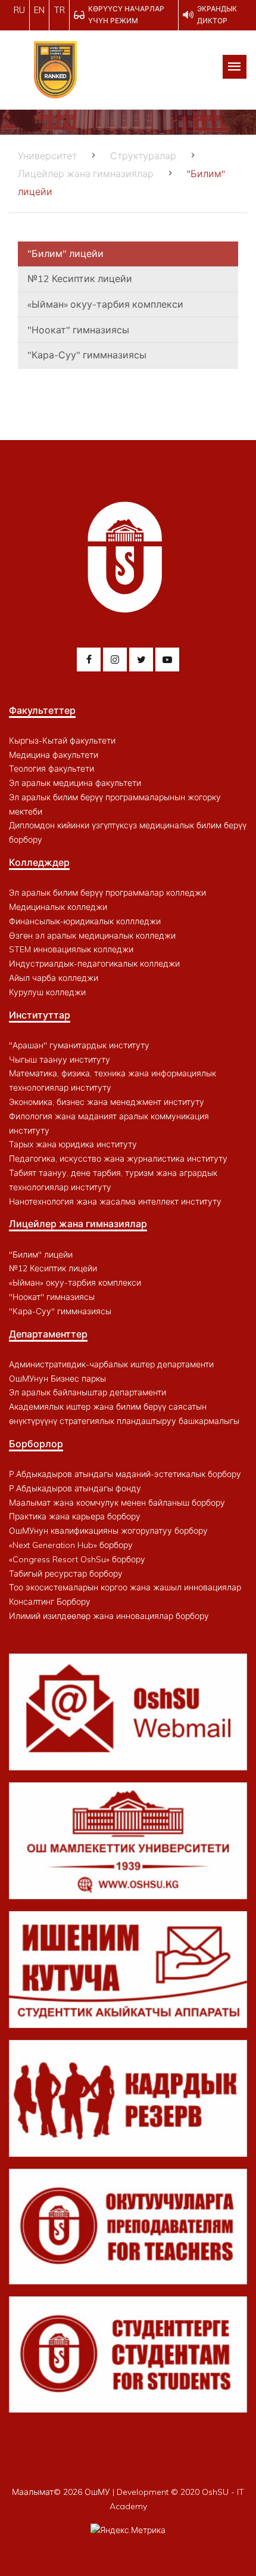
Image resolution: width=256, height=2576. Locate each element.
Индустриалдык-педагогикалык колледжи (94, 964)
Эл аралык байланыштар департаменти (88, 1392)
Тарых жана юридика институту (73, 1144)
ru (19, 10)
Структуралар (143, 156)
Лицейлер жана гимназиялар (86, 174)
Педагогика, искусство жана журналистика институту (118, 1159)
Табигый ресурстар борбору (66, 1574)
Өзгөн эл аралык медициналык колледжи (92, 936)
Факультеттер (42, 710)
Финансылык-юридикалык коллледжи (85, 921)
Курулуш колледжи (47, 992)
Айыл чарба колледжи (54, 978)
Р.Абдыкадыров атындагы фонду (75, 1488)
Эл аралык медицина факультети (75, 783)
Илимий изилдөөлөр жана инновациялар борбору (109, 1616)
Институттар (40, 1015)
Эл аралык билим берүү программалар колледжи (107, 893)
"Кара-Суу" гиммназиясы (87, 355)
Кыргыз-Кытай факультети (62, 741)
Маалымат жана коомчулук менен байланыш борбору (117, 1503)
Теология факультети (51, 769)
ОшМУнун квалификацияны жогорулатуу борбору (108, 1531)
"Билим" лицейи (65, 253)
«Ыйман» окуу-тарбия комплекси (105, 304)
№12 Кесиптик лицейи (80, 278)
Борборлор (36, 1444)
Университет (47, 156)
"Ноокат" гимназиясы (78, 330)
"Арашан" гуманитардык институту (79, 1045)
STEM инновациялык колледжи (71, 949)
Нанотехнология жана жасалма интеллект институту (115, 1202)
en (39, 10)
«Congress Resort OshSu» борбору (77, 1559)
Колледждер (39, 862)
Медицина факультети (54, 755)
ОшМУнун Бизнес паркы (57, 1379)
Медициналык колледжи (58, 907)
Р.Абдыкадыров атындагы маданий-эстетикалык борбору (125, 1474)
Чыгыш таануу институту (60, 1060)
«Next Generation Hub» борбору (71, 1545)
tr (59, 10)
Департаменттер (48, 1334)
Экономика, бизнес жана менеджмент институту (107, 1102)
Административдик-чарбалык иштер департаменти (111, 1364)
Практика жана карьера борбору (75, 1516)
